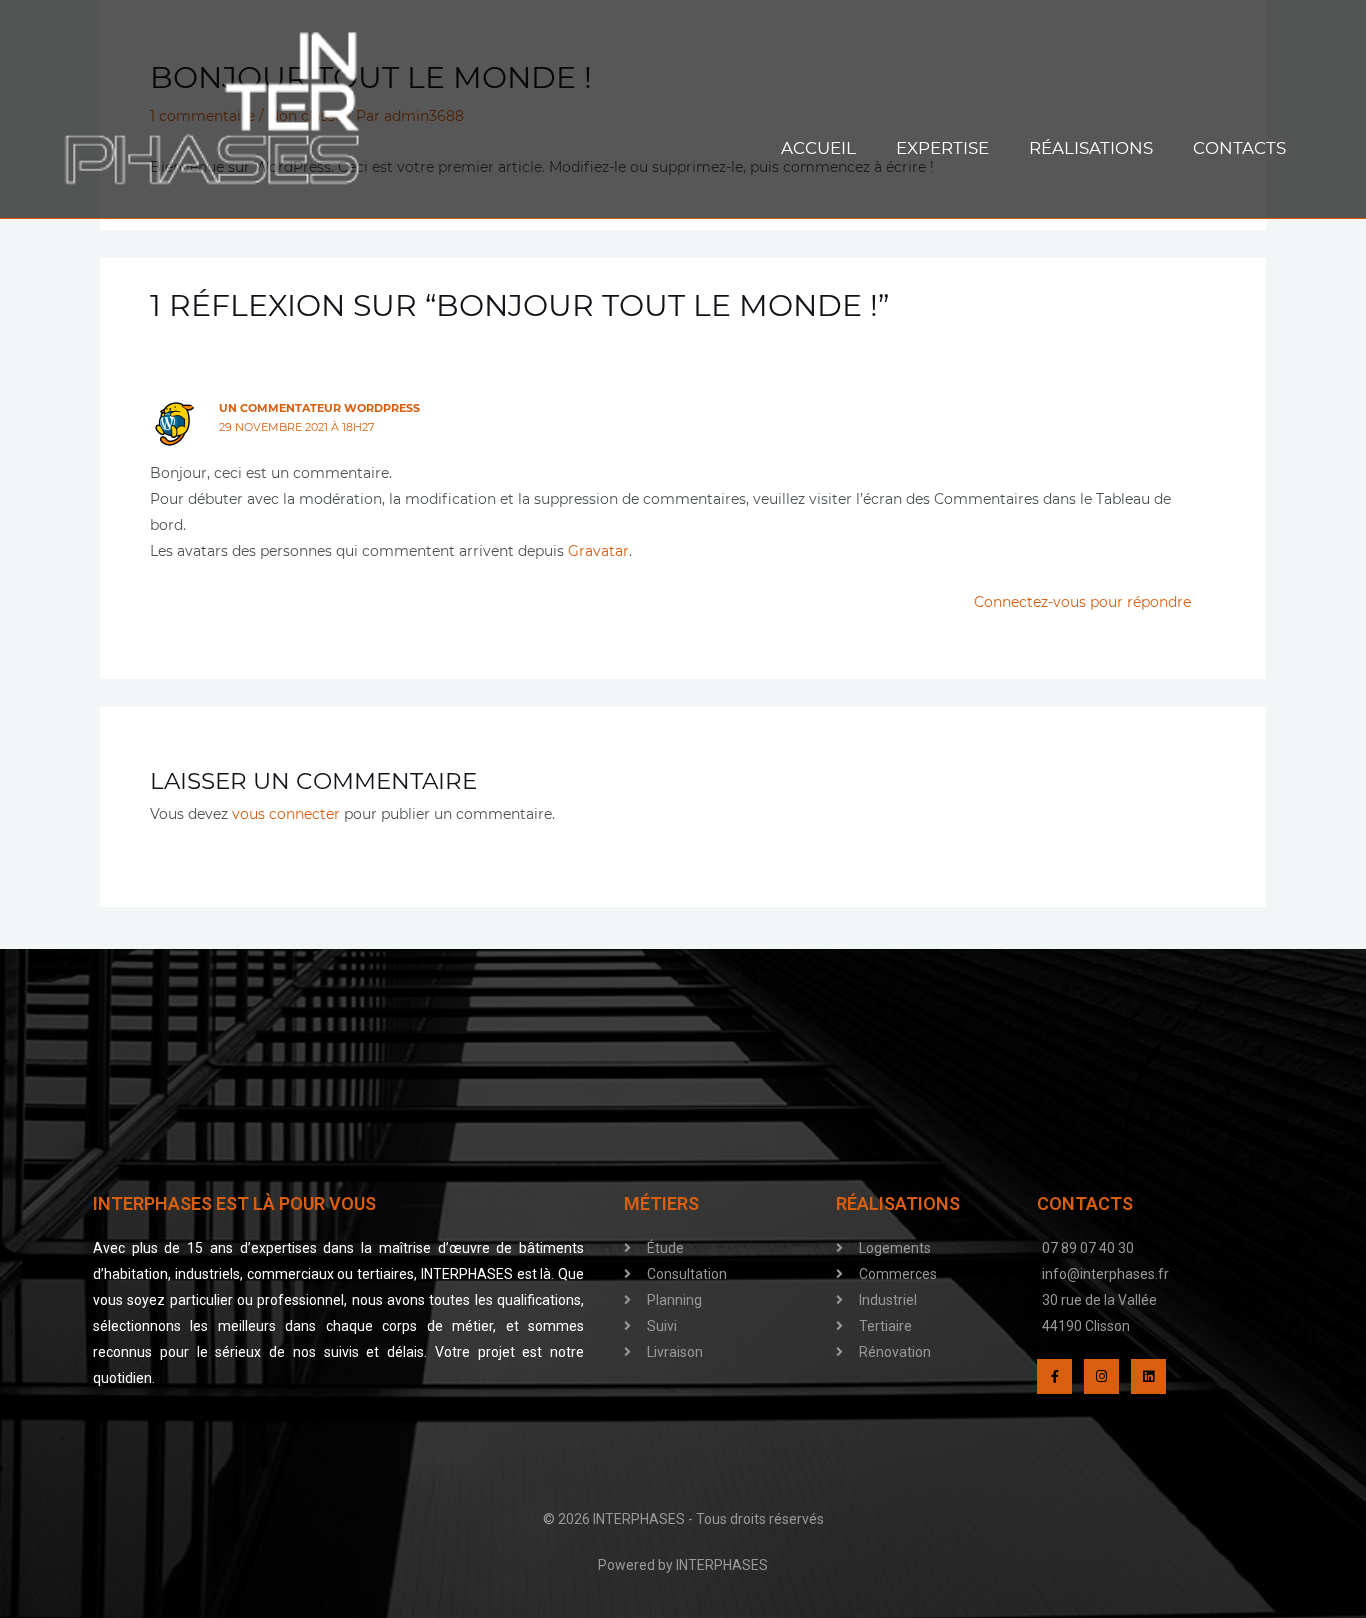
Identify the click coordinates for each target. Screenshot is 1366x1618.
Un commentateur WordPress (319, 408)
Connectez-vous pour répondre (1082, 602)
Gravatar (598, 551)
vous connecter (286, 814)
